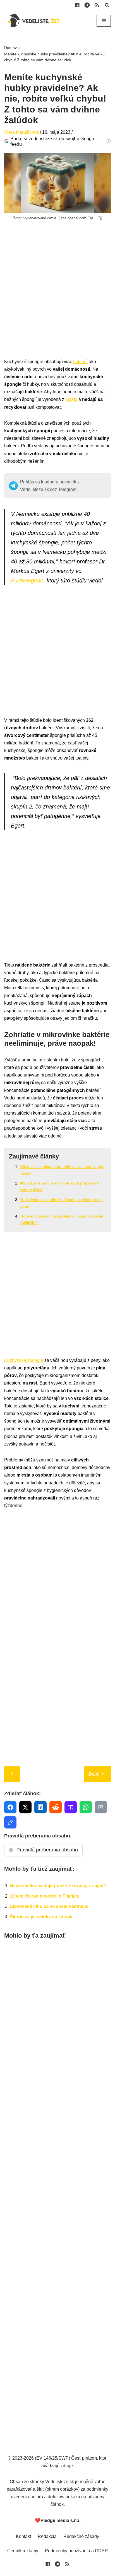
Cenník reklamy (23, 2551)
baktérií (80, 362)
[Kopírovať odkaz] (10, 1822)
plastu (71, 399)
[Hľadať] (107, 5)
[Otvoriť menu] (104, 21)
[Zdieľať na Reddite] (56, 1807)
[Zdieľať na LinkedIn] (40, 1807)
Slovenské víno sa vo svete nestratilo (49, 1906)
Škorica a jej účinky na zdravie (42, 1917)
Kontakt (23, 2536)
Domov (10, 48)
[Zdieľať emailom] (101, 1807)
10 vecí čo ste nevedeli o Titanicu (45, 1896)
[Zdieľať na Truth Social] (71, 1807)
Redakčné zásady (81, 2536)
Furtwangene (27, 580)
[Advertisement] (57, 300)
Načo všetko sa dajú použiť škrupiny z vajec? (58, 1886)
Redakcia (47, 2536)
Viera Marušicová (21, 132)
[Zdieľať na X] (25, 1807)
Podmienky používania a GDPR (76, 2551)
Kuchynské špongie (24, 1360)
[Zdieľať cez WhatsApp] (86, 1807)
